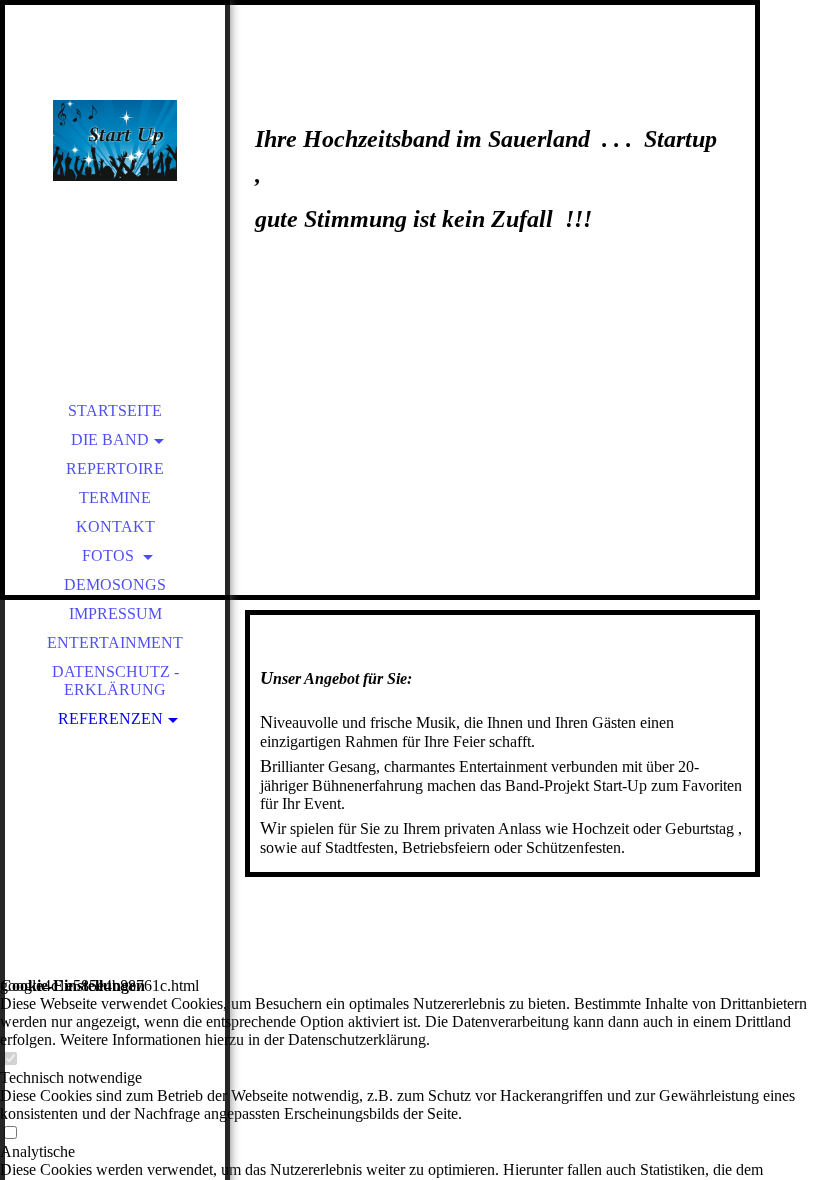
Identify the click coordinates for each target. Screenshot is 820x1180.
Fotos (110, 555)
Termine (115, 497)
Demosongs (115, 584)
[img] (115, 140)
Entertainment (115, 642)
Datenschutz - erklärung (115, 680)
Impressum (115, 613)
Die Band (110, 439)
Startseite (115, 410)
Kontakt (115, 526)
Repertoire (115, 468)
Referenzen (110, 718)
